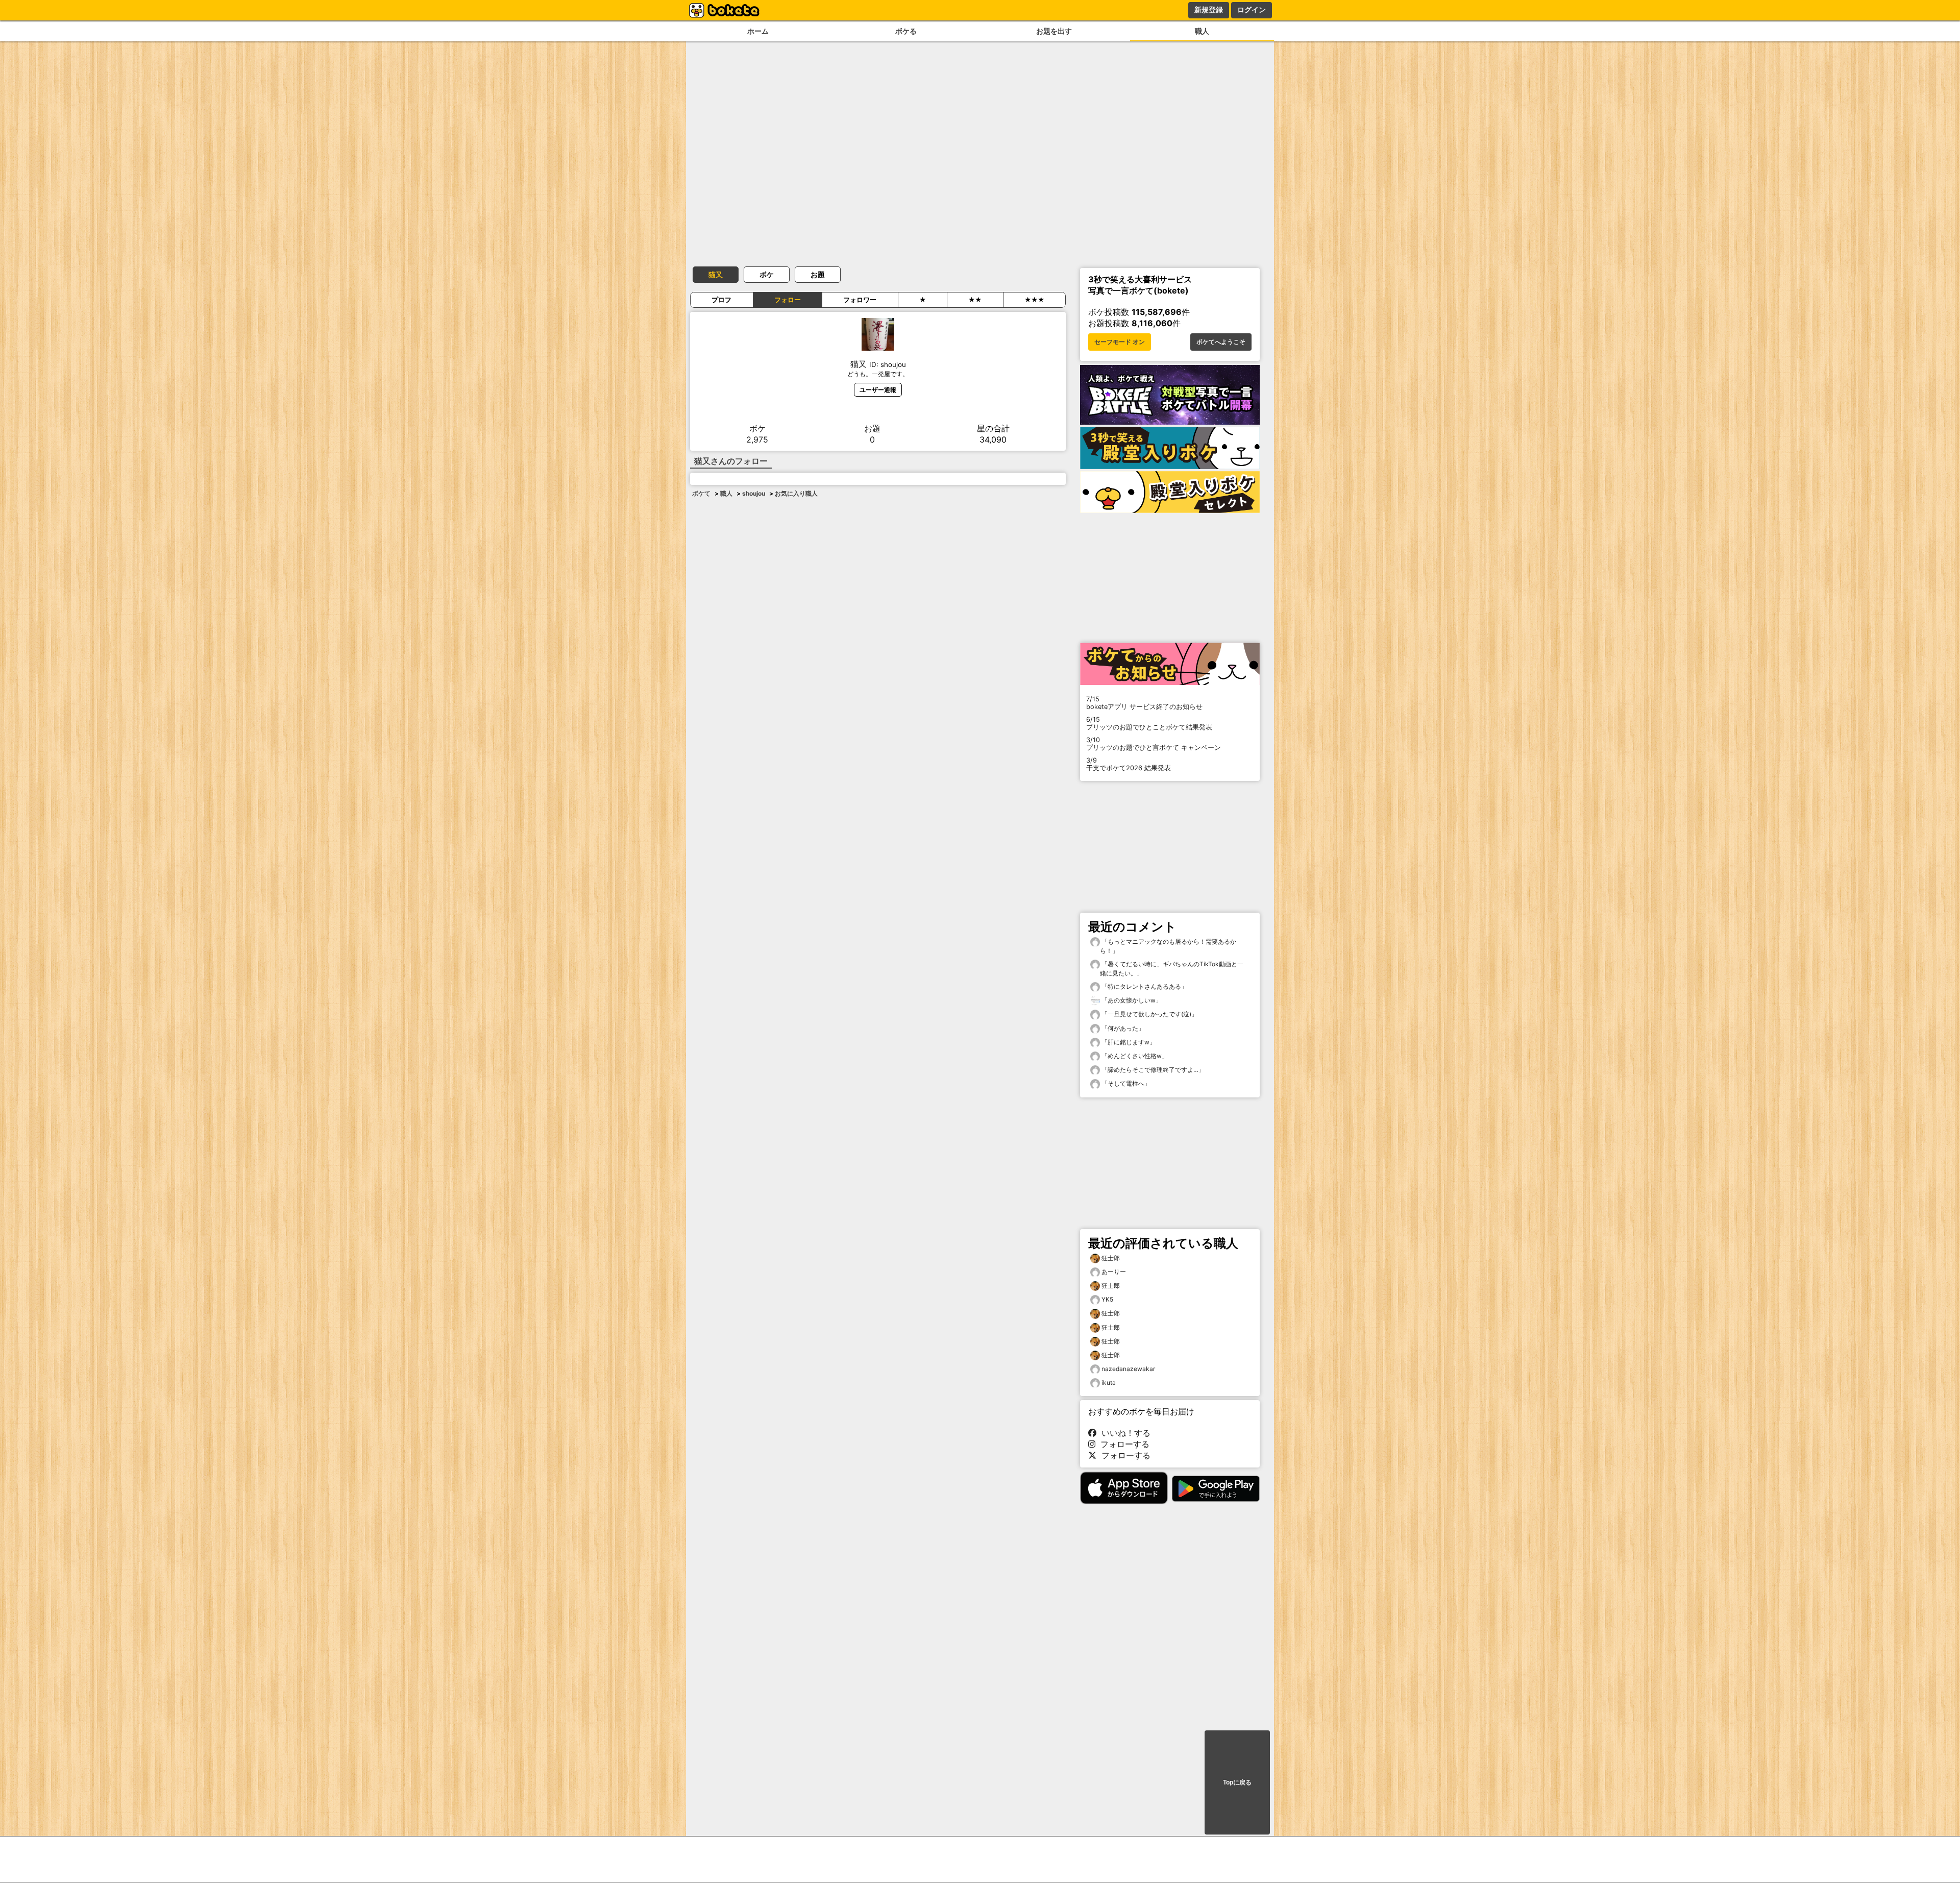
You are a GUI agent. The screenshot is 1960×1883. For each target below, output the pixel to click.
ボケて (701, 493)
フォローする (1122, 1444)
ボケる (906, 31)
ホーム (758, 31)
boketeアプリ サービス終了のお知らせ (1144, 703)
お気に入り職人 (796, 493)
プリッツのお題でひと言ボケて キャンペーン (1154, 744)
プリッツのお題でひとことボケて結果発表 (1149, 723)
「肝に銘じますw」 (1128, 1042)
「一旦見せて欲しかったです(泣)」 (1149, 1014)
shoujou (754, 493)
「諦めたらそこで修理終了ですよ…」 (1152, 1070)
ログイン (1252, 10)
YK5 (1107, 1299)
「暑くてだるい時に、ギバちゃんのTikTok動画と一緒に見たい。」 (1172, 969)
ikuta (1109, 1383)
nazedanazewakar (1128, 1369)
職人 (1202, 31)
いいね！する (1123, 1433)
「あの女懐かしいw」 (1131, 1000)
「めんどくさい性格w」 (1134, 1056)
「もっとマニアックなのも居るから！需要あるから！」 (1168, 946)
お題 (818, 274)
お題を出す (1054, 31)
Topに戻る (1237, 1782)
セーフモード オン (1120, 342)
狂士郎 (1111, 1258)
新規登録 (1209, 10)
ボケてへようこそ (1221, 342)
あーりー (1114, 1272)
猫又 (716, 274)
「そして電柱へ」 (1125, 1083)
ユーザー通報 (878, 390)
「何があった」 (1122, 1028)
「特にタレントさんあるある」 (1144, 986)
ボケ (767, 274)
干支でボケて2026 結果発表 (1129, 764)
